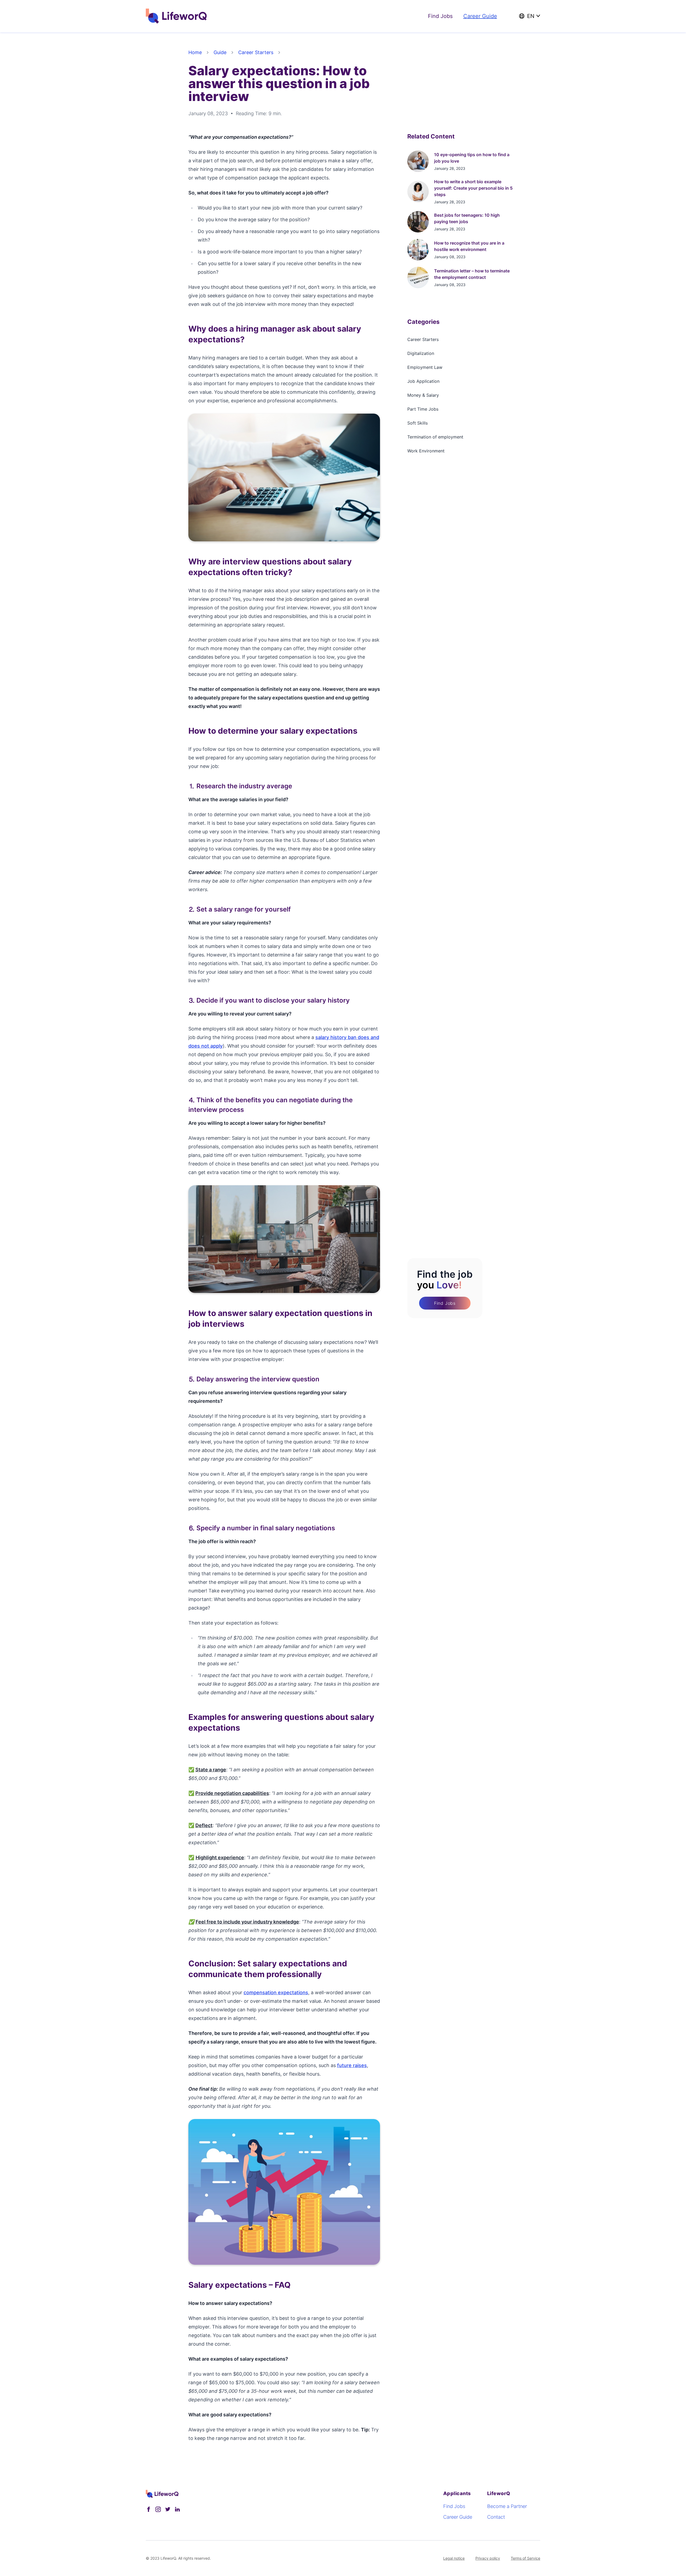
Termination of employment (435, 437)
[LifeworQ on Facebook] (148, 2509)
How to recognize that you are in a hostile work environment (469, 246)
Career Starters (256, 52)
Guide (220, 52)
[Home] (178, 16)
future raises (352, 2065)
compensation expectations (276, 1992)
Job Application (423, 381)
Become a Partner (507, 2506)
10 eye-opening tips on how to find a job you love (472, 158)
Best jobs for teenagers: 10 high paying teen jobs (467, 218)
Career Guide (480, 16)
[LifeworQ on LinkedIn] (177, 2509)
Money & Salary (423, 395)
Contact (496, 2517)
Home (195, 52)
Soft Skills (417, 423)
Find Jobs (440, 16)
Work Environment (426, 451)
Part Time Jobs (423, 409)
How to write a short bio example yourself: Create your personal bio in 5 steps (473, 188)
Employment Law (425, 367)
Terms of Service (525, 2558)
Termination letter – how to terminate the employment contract (472, 274)
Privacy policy (488, 2558)
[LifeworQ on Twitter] (168, 2509)
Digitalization (421, 353)
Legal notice (454, 2558)
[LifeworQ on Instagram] (158, 2509)
